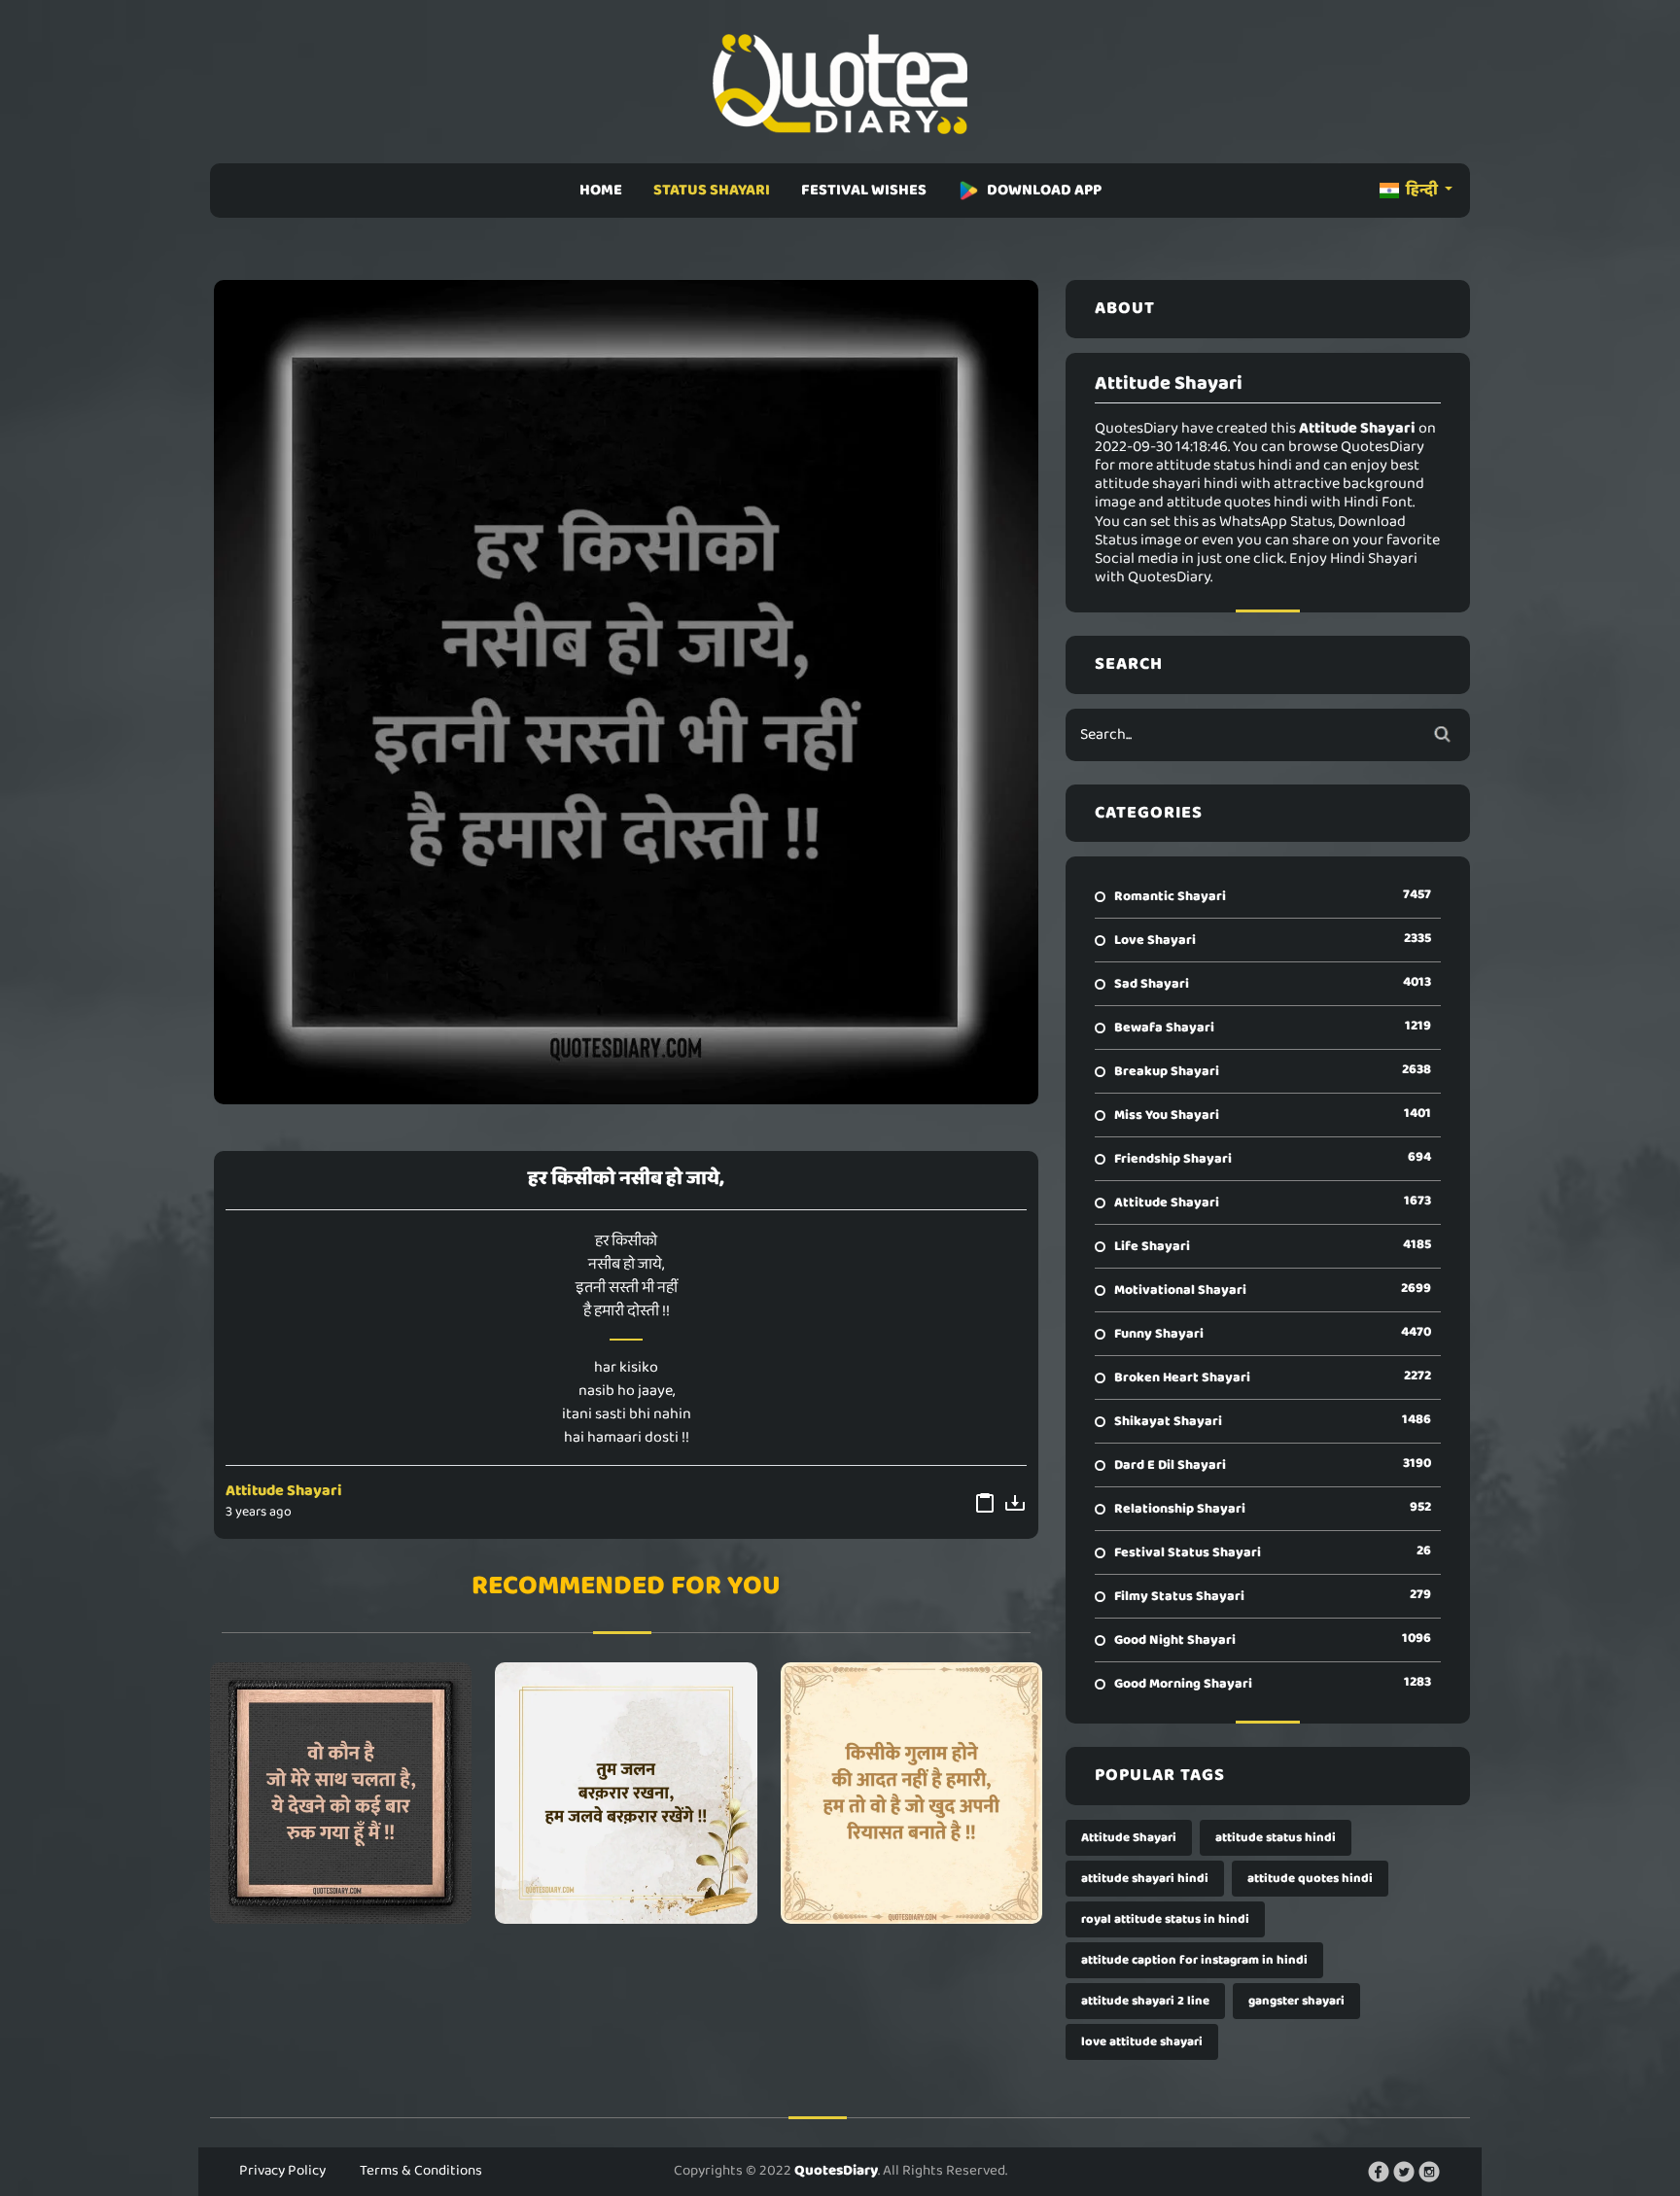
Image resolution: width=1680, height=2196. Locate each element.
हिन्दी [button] (1422, 190)
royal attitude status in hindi (1165, 1919)
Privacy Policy (282, 2171)
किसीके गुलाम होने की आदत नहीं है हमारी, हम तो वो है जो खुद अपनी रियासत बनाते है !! (911, 1793)
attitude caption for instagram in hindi (1194, 1960)
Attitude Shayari (284, 1491)
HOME (601, 190)
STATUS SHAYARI (712, 190)
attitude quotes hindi (1310, 1879)
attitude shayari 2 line (1145, 2001)
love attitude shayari (1142, 2042)
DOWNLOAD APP (1044, 190)
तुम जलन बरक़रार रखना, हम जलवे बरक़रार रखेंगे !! (626, 1793)
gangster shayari (1296, 2001)
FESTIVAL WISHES (864, 190)
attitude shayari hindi (1145, 1879)
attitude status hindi (1276, 1838)
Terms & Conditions (421, 2171)
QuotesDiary (836, 2171)
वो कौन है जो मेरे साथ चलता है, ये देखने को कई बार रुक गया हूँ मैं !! (341, 1793)
